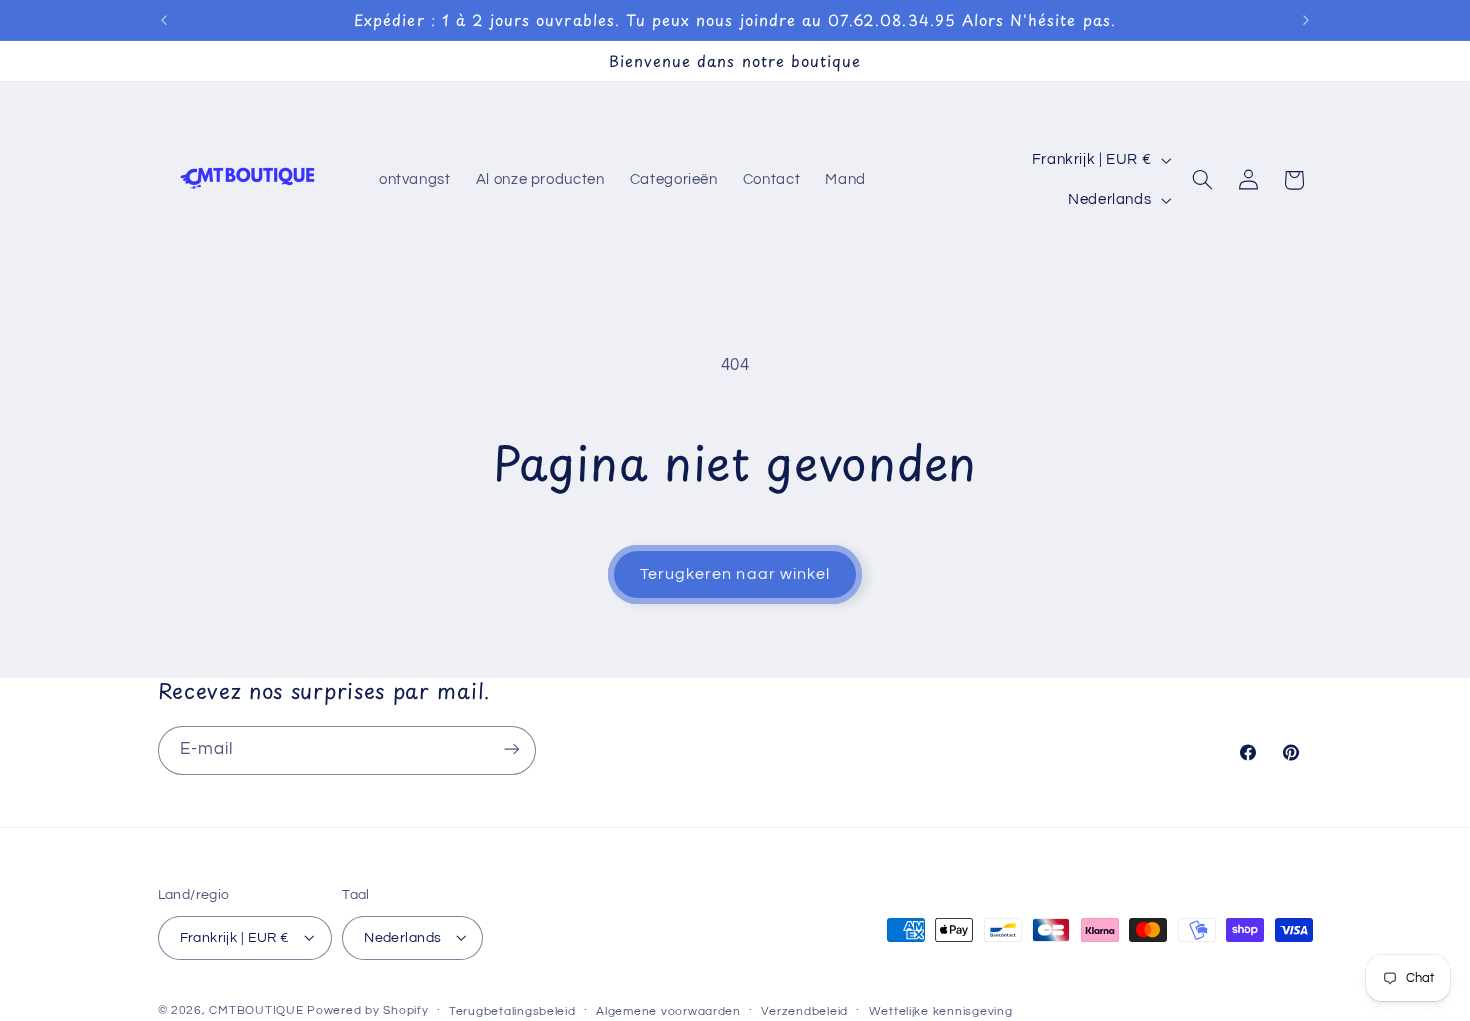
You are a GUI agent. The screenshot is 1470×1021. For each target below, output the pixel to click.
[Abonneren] (511, 749)
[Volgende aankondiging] (1306, 20)
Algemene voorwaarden (668, 1010)
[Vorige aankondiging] (164, 20)
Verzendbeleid (804, 1010)
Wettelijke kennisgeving (941, 1010)
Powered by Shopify (367, 1009)
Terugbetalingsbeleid (512, 1010)
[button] (1203, 180)
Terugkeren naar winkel (735, 574)
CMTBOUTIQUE (256, 1009)
